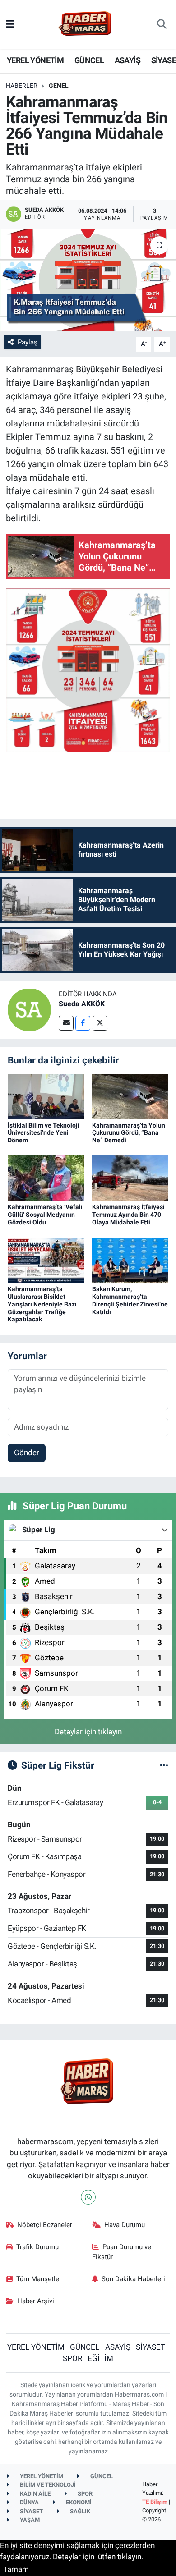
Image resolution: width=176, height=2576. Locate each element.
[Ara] (162, 24)
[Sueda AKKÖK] (29, 1009)
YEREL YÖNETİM (35, 60)
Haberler (22, 86)
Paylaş (28, 342)
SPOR (72, 2358)
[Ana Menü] (10, 24)
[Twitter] (100, 1023)
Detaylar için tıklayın (88, 1732)
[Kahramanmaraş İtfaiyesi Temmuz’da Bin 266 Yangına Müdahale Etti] (88, 280)
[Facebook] (83, 1023)
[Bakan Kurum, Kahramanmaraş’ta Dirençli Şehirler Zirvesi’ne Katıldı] (130, 1260)
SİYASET (151, 2347)
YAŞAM (29, 2520)
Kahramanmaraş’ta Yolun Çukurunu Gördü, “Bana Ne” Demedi (129, 1133)
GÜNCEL (89, 60)
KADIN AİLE (35, 2494)
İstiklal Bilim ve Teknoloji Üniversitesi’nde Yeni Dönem (44, 1133)
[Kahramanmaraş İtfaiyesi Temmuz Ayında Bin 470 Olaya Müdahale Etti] (130, 1178)
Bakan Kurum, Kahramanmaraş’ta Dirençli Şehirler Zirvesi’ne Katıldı (130, 1300)
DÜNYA (29, 2502)
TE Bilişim (155, 2502)
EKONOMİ (78, 2502)
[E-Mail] (66, 1023)
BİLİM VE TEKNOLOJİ (47, 2485)
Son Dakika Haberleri (133, 2279)
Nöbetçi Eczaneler (45, 2225)
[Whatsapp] (88, 2197)
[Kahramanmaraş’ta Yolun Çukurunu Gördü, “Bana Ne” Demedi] (130, 1096)
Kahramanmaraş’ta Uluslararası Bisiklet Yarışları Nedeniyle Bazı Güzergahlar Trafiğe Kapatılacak (42, 1304)
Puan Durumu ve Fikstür (122, 2252)
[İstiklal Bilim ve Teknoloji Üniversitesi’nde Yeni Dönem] (46, 1096)
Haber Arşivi (36, 2301)
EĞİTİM (100, 2358)
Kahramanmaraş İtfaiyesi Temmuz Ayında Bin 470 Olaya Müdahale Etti (128, 1215)
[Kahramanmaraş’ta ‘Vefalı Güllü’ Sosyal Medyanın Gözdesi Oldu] (46, 1178)
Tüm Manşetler (39, 2279)
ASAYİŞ (127, 60)
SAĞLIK (79, 2511)
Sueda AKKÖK (82, 1004)
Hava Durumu (125, 2225)
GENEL (59, 86)
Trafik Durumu (37, 2247)
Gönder (27, 1453)
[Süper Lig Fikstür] (164, 1765)
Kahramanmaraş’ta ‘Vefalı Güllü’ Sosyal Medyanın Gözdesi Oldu (45, 1215)
